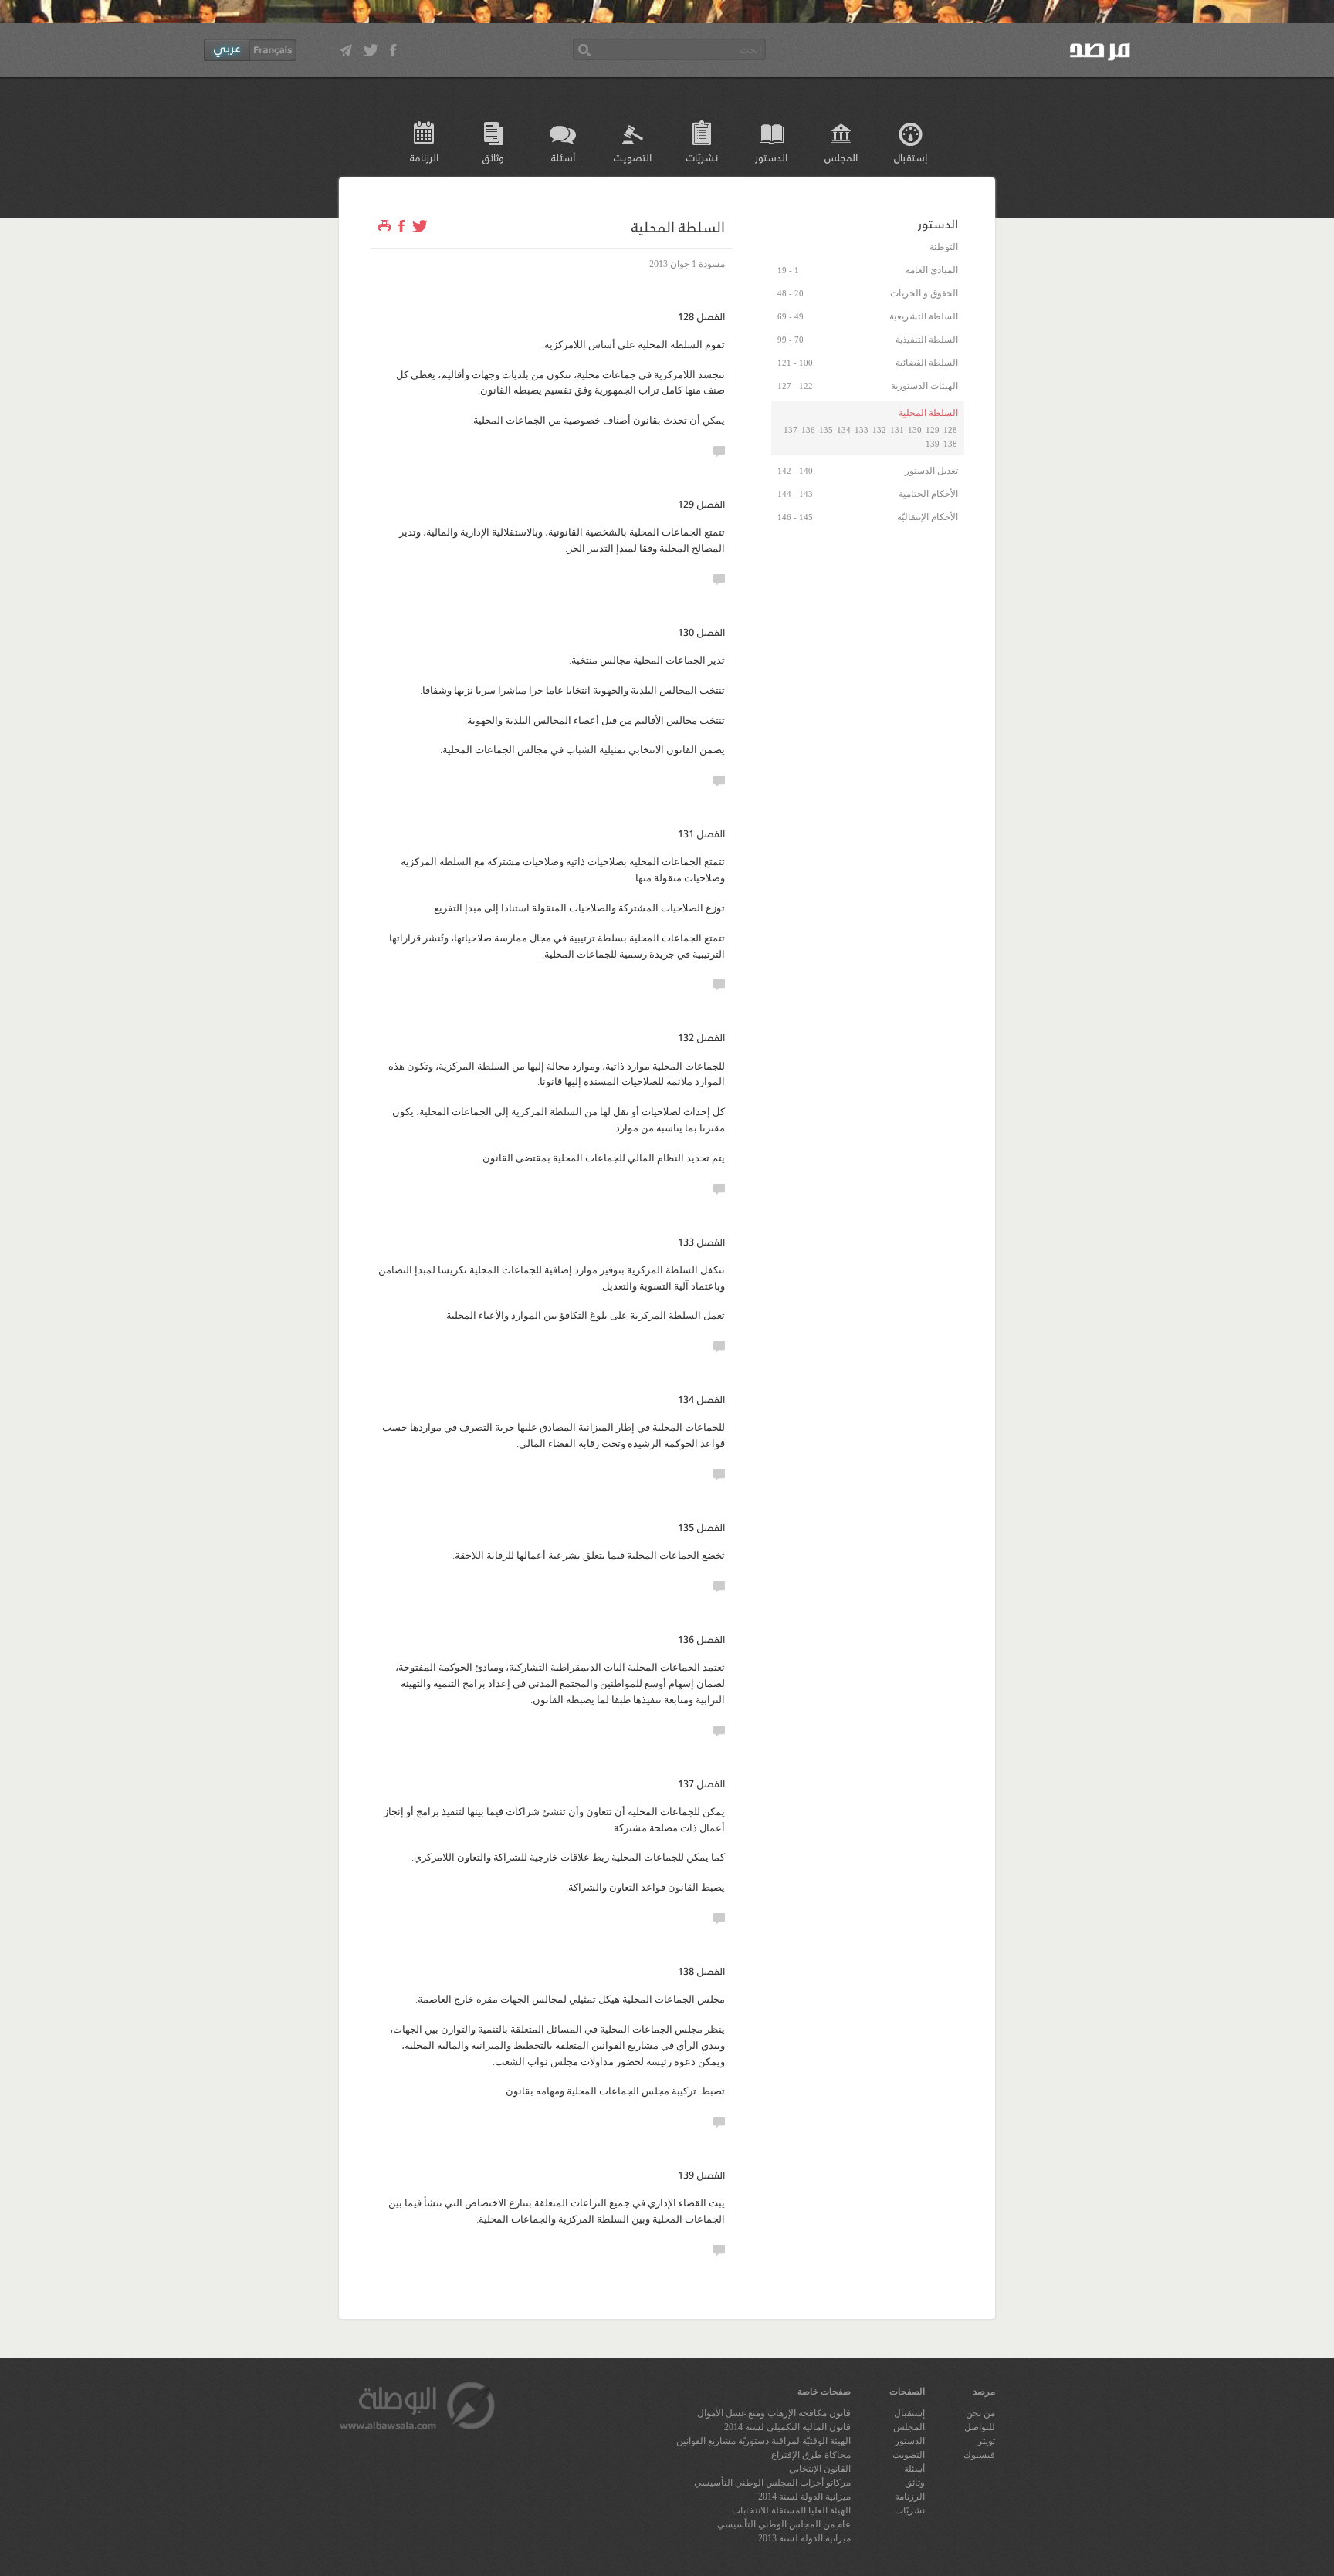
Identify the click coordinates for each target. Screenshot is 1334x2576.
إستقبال (911, 157)
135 (826, 430)
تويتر (986, 2441)
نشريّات (702, 157)
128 (950, 430)
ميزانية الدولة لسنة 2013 (804, 2538)
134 (844, 430)
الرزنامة (424, 157)
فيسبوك (979, 2455)
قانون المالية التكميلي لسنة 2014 (787, 2427)
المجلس (841, 157)
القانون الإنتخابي (820, 2469)
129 (933, 430)
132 (879, 430)
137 (791, 430)
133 (862, 430)
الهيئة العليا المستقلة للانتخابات (791, 2510)
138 (950, 444)
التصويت (633, 157)
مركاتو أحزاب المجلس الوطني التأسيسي (772, 2483)
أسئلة (563, 157)
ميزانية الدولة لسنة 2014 (804, 2497)
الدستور (771, 157)
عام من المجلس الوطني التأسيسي (784, 2524)
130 (915, 430)
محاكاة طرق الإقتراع (811, 2455)
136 (808, 430)
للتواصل (980, 2427)
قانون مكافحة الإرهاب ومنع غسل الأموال (774, 2413)
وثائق (493, 157)
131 (897, 430)
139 (933, 444)
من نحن (980, 2413)
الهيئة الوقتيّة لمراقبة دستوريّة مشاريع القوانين (763, 2441)
